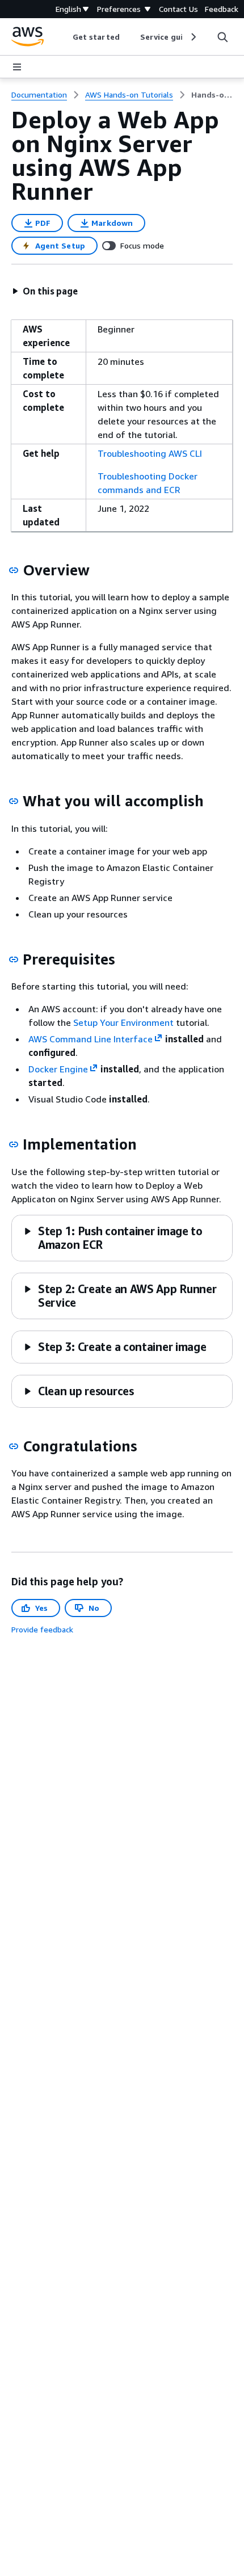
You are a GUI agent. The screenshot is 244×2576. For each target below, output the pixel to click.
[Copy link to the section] (14, 570)
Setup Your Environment (123, 1022)
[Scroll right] (193, 37)
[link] (212, 95)
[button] (45, 291)
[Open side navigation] (17, 67)
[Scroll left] (64, 37)
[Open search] (222, 37)
